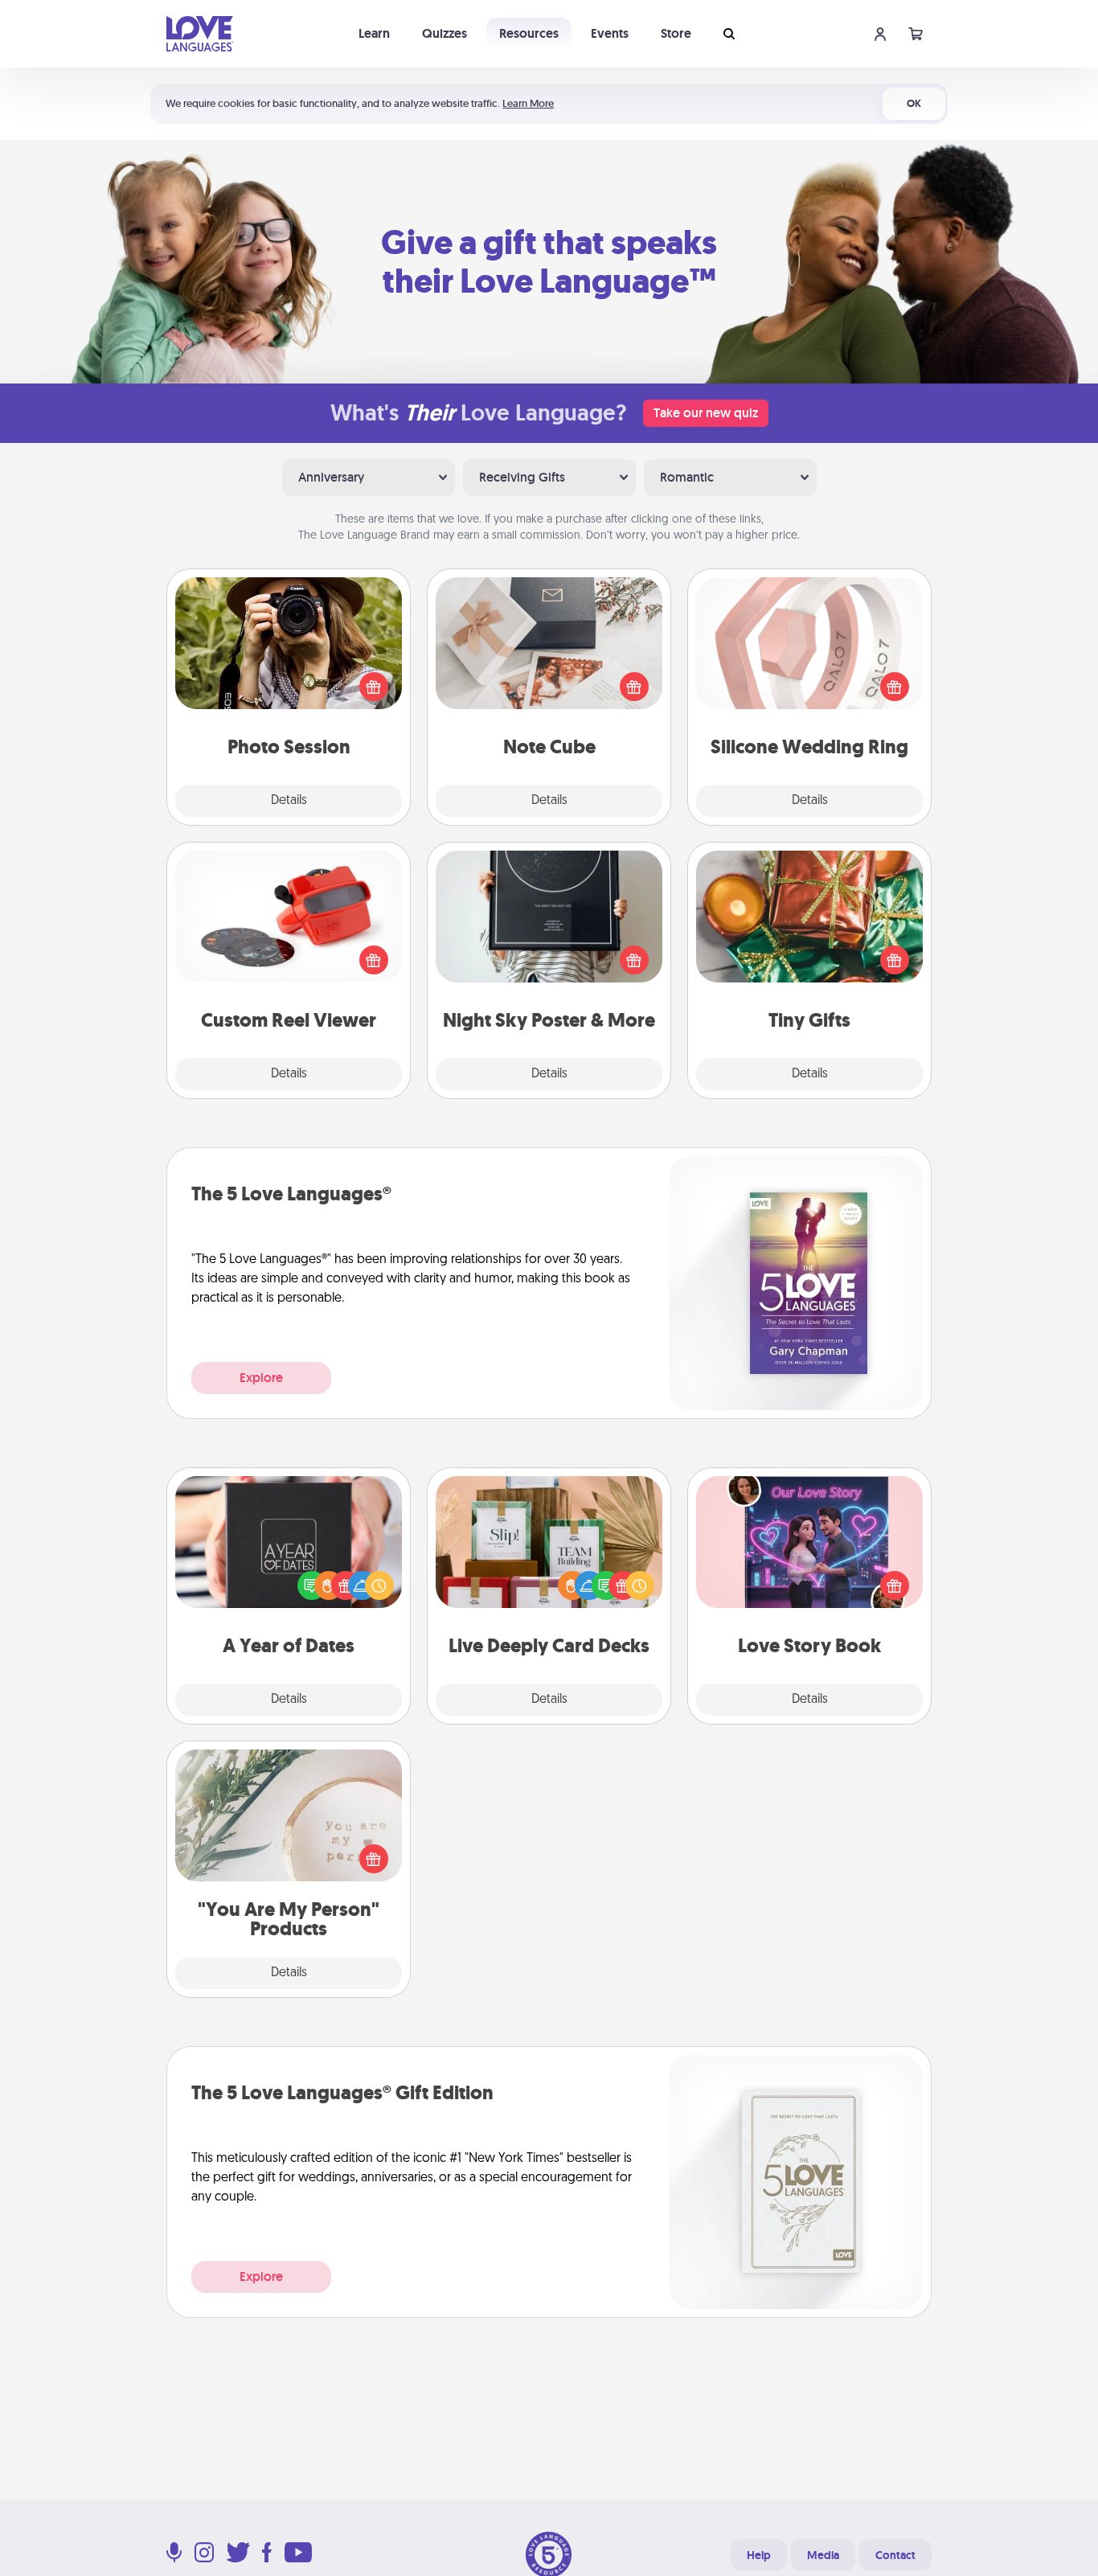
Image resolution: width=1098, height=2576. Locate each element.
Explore (261, 1378)
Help (759, 2555)
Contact (895, 2555)
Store (676, 33)
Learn (374, 33)
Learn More (528, 103)
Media (823, 2555)
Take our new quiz (706, 413)
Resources (529, 33)
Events (610, 33)
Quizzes (445, 33)
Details (289, 801)
